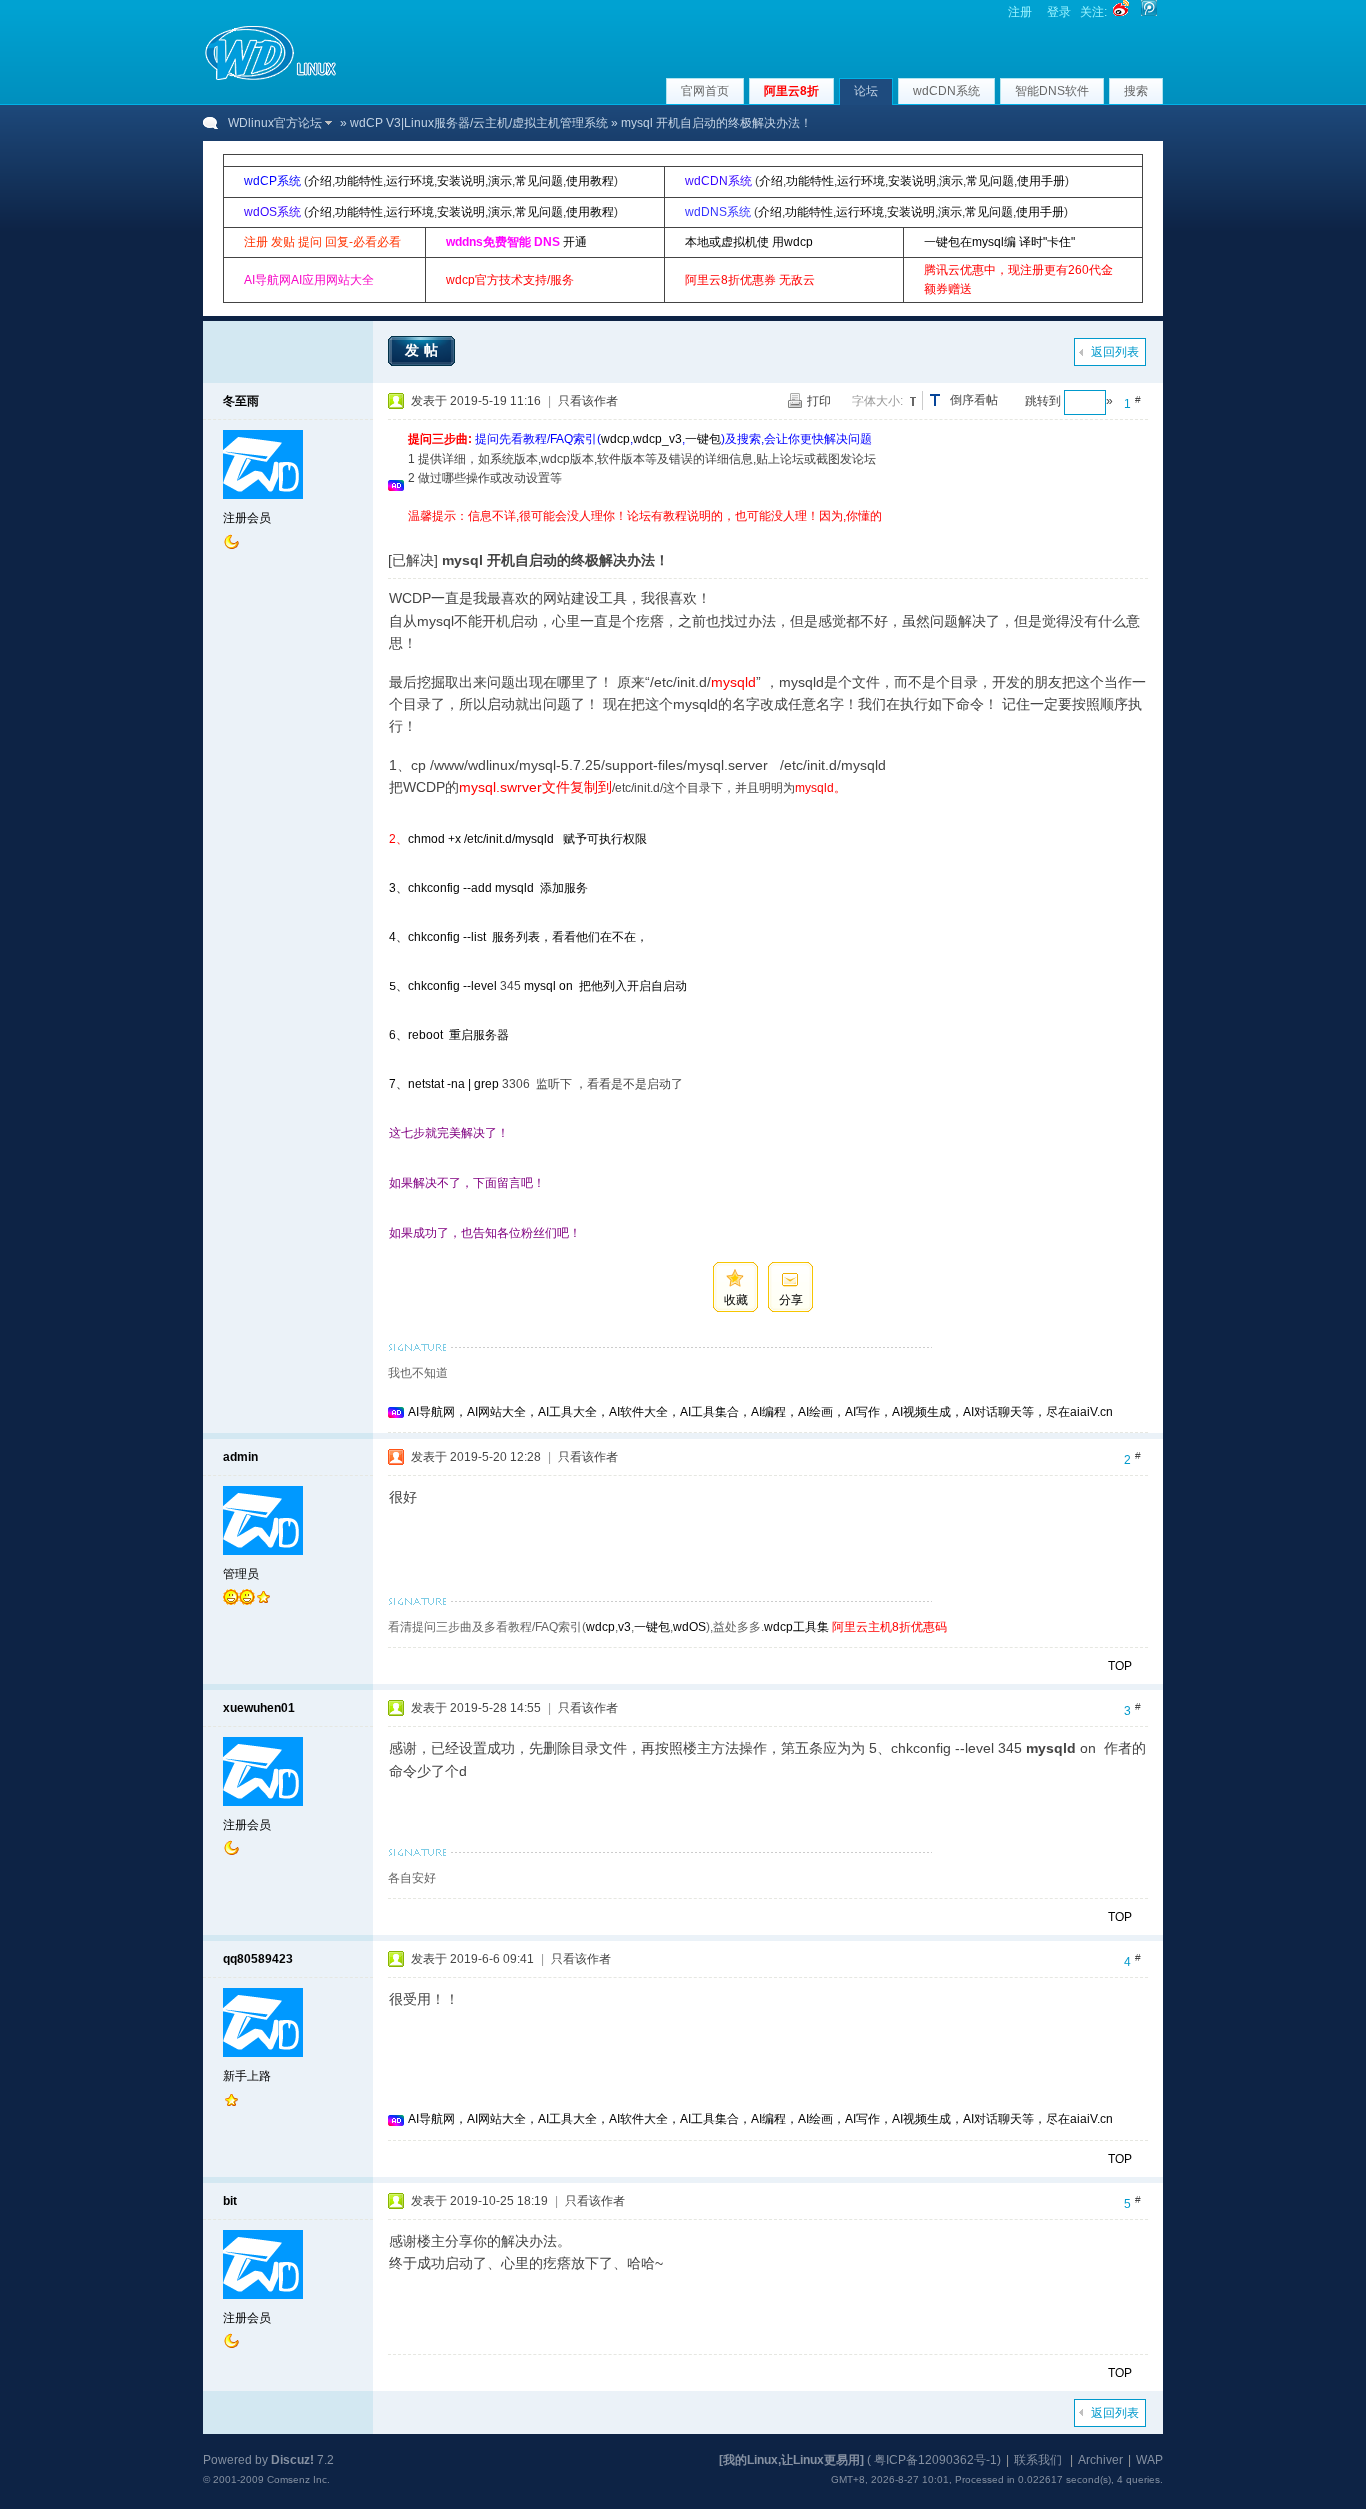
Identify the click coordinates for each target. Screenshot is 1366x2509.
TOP (1120, 1666)
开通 (575, 242)
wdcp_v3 (657, 439)
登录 (1059, 12)
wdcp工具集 (796, 1627)
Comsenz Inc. (298, 2479)
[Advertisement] (772, 533)
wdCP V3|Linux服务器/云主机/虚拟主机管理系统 (479, 123)
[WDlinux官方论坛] (270, 78)
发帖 (424, 350)
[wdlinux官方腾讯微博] (1149, 12)
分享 (791, 1300)
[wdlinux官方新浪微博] (1121, 12)
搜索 (1136, 91)
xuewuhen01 (259, 1708)
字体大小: (877, 401)
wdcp (615, 439)
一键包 (703, 439)
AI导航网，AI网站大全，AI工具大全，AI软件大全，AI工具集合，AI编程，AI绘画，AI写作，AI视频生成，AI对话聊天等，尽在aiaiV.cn (760, 1412)
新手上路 (247, 2076)
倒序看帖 (974, 400)
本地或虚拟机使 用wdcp (749, 242)
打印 (819, 401)
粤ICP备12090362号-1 (935, 2460)
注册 (1020, 12)
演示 (500, 181)
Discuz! (292, 2460)
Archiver (1100, 2460)
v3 (624, 1627)
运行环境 (410, 181)
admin (240, 1457)
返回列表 (1115, 352)
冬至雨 (241, 401)
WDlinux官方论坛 (275, 123)
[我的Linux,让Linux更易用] (791, 2460)
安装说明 (461, 181)
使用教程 (590, 181)
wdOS (689, 1627)
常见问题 (539, 181)
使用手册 (1041, 181)
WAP (1149, 2460)
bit (230, 2201)
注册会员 (247, 518)
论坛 (866, 91)
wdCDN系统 (946, 91)
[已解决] (413, 560)
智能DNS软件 (1052, 91)
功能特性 (359, 181)
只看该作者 (588, 401)
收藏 (736, 1300)
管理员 (241, 1574)
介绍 (320, 181)
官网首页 (705, 91)
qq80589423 (258, 1959)
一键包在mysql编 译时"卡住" (999, 242)
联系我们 (1038, 2460)
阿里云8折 (791, 91)
